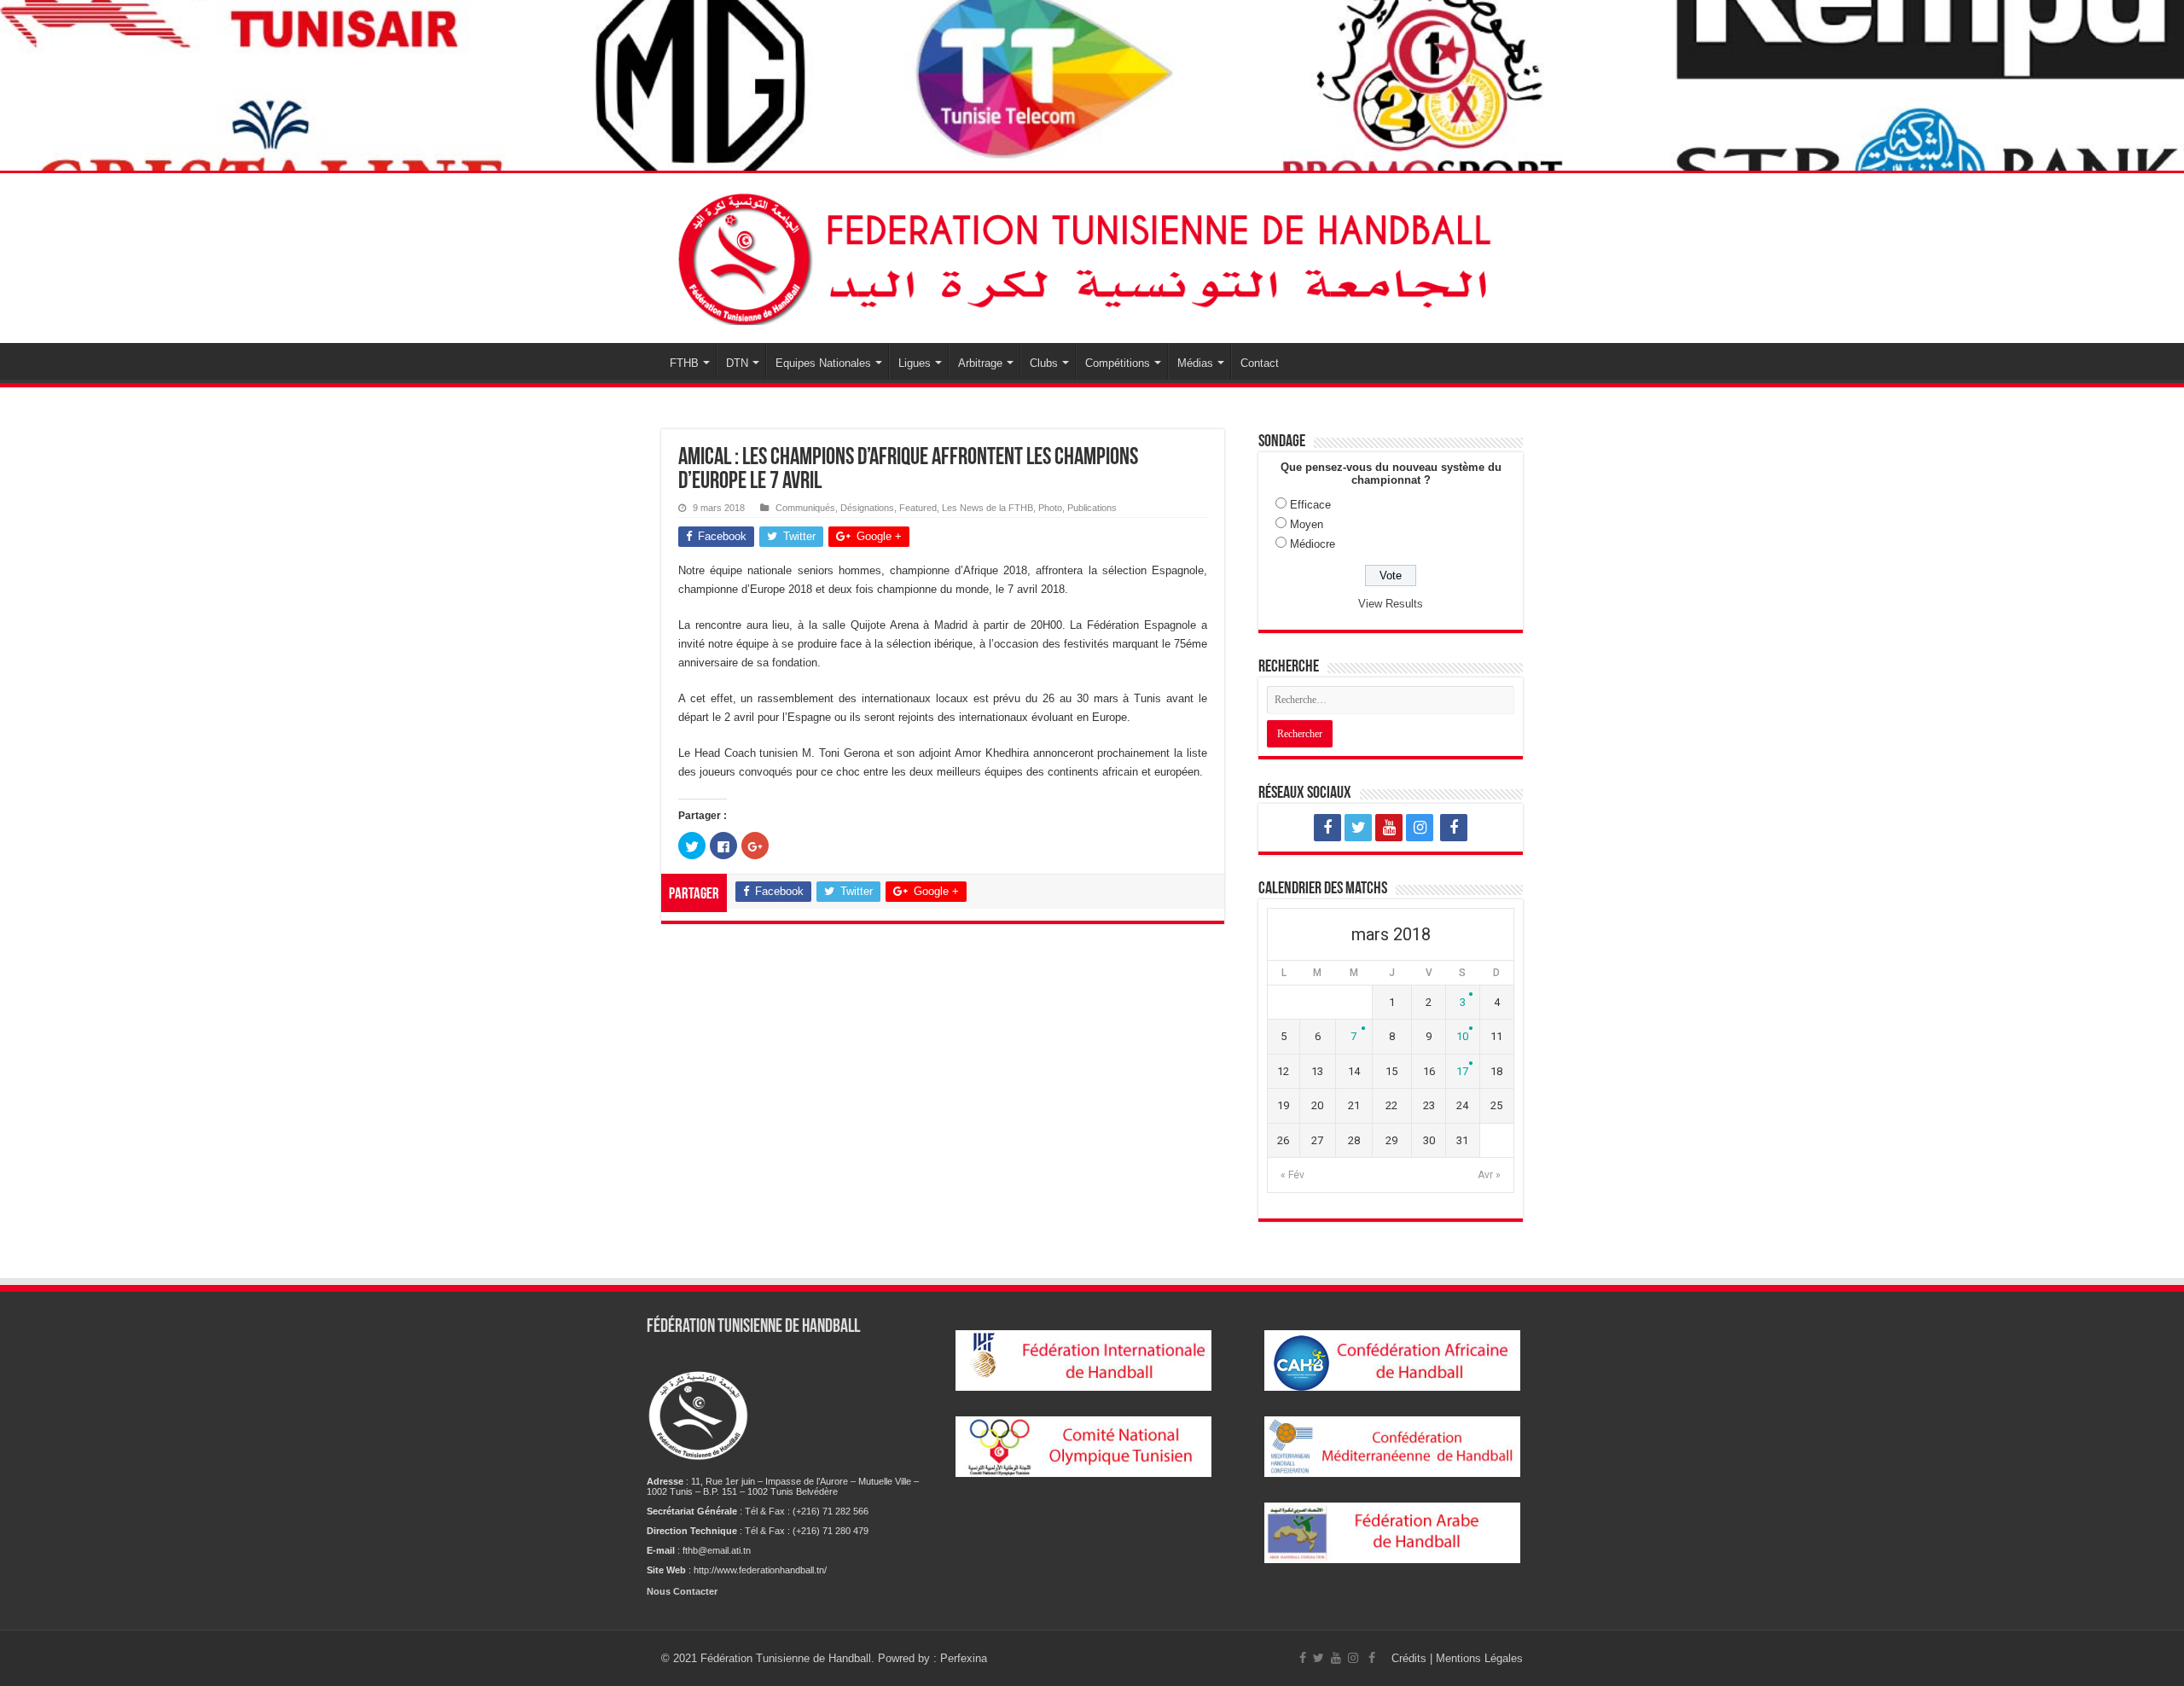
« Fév (1292, 1175)
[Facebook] (1327, 828)
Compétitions (1118, 363)
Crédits (1411, 1658)
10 (1462, 1036)
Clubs (1044, 363)
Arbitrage (980, 363)
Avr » (1489, 1175)
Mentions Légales (1479, 1658)
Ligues (915, 363)
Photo (1050, 508)
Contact (1260, 363)
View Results (1391, 604)
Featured (918, 508)
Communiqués (805, 508)
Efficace (1310, 505)
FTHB (684, 363)
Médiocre (1313, 544)
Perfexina (964, 1658)
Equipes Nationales (823, 363)
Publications (1092, 508)
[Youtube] (1389, 828)
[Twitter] (1358, 828)
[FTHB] (1092, 255)
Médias (1195, 363)
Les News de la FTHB (987, 508)
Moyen (1307, 524)
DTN (737, 363)
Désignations (867, 508)
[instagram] (1420, 828)
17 (1462, 1071)
